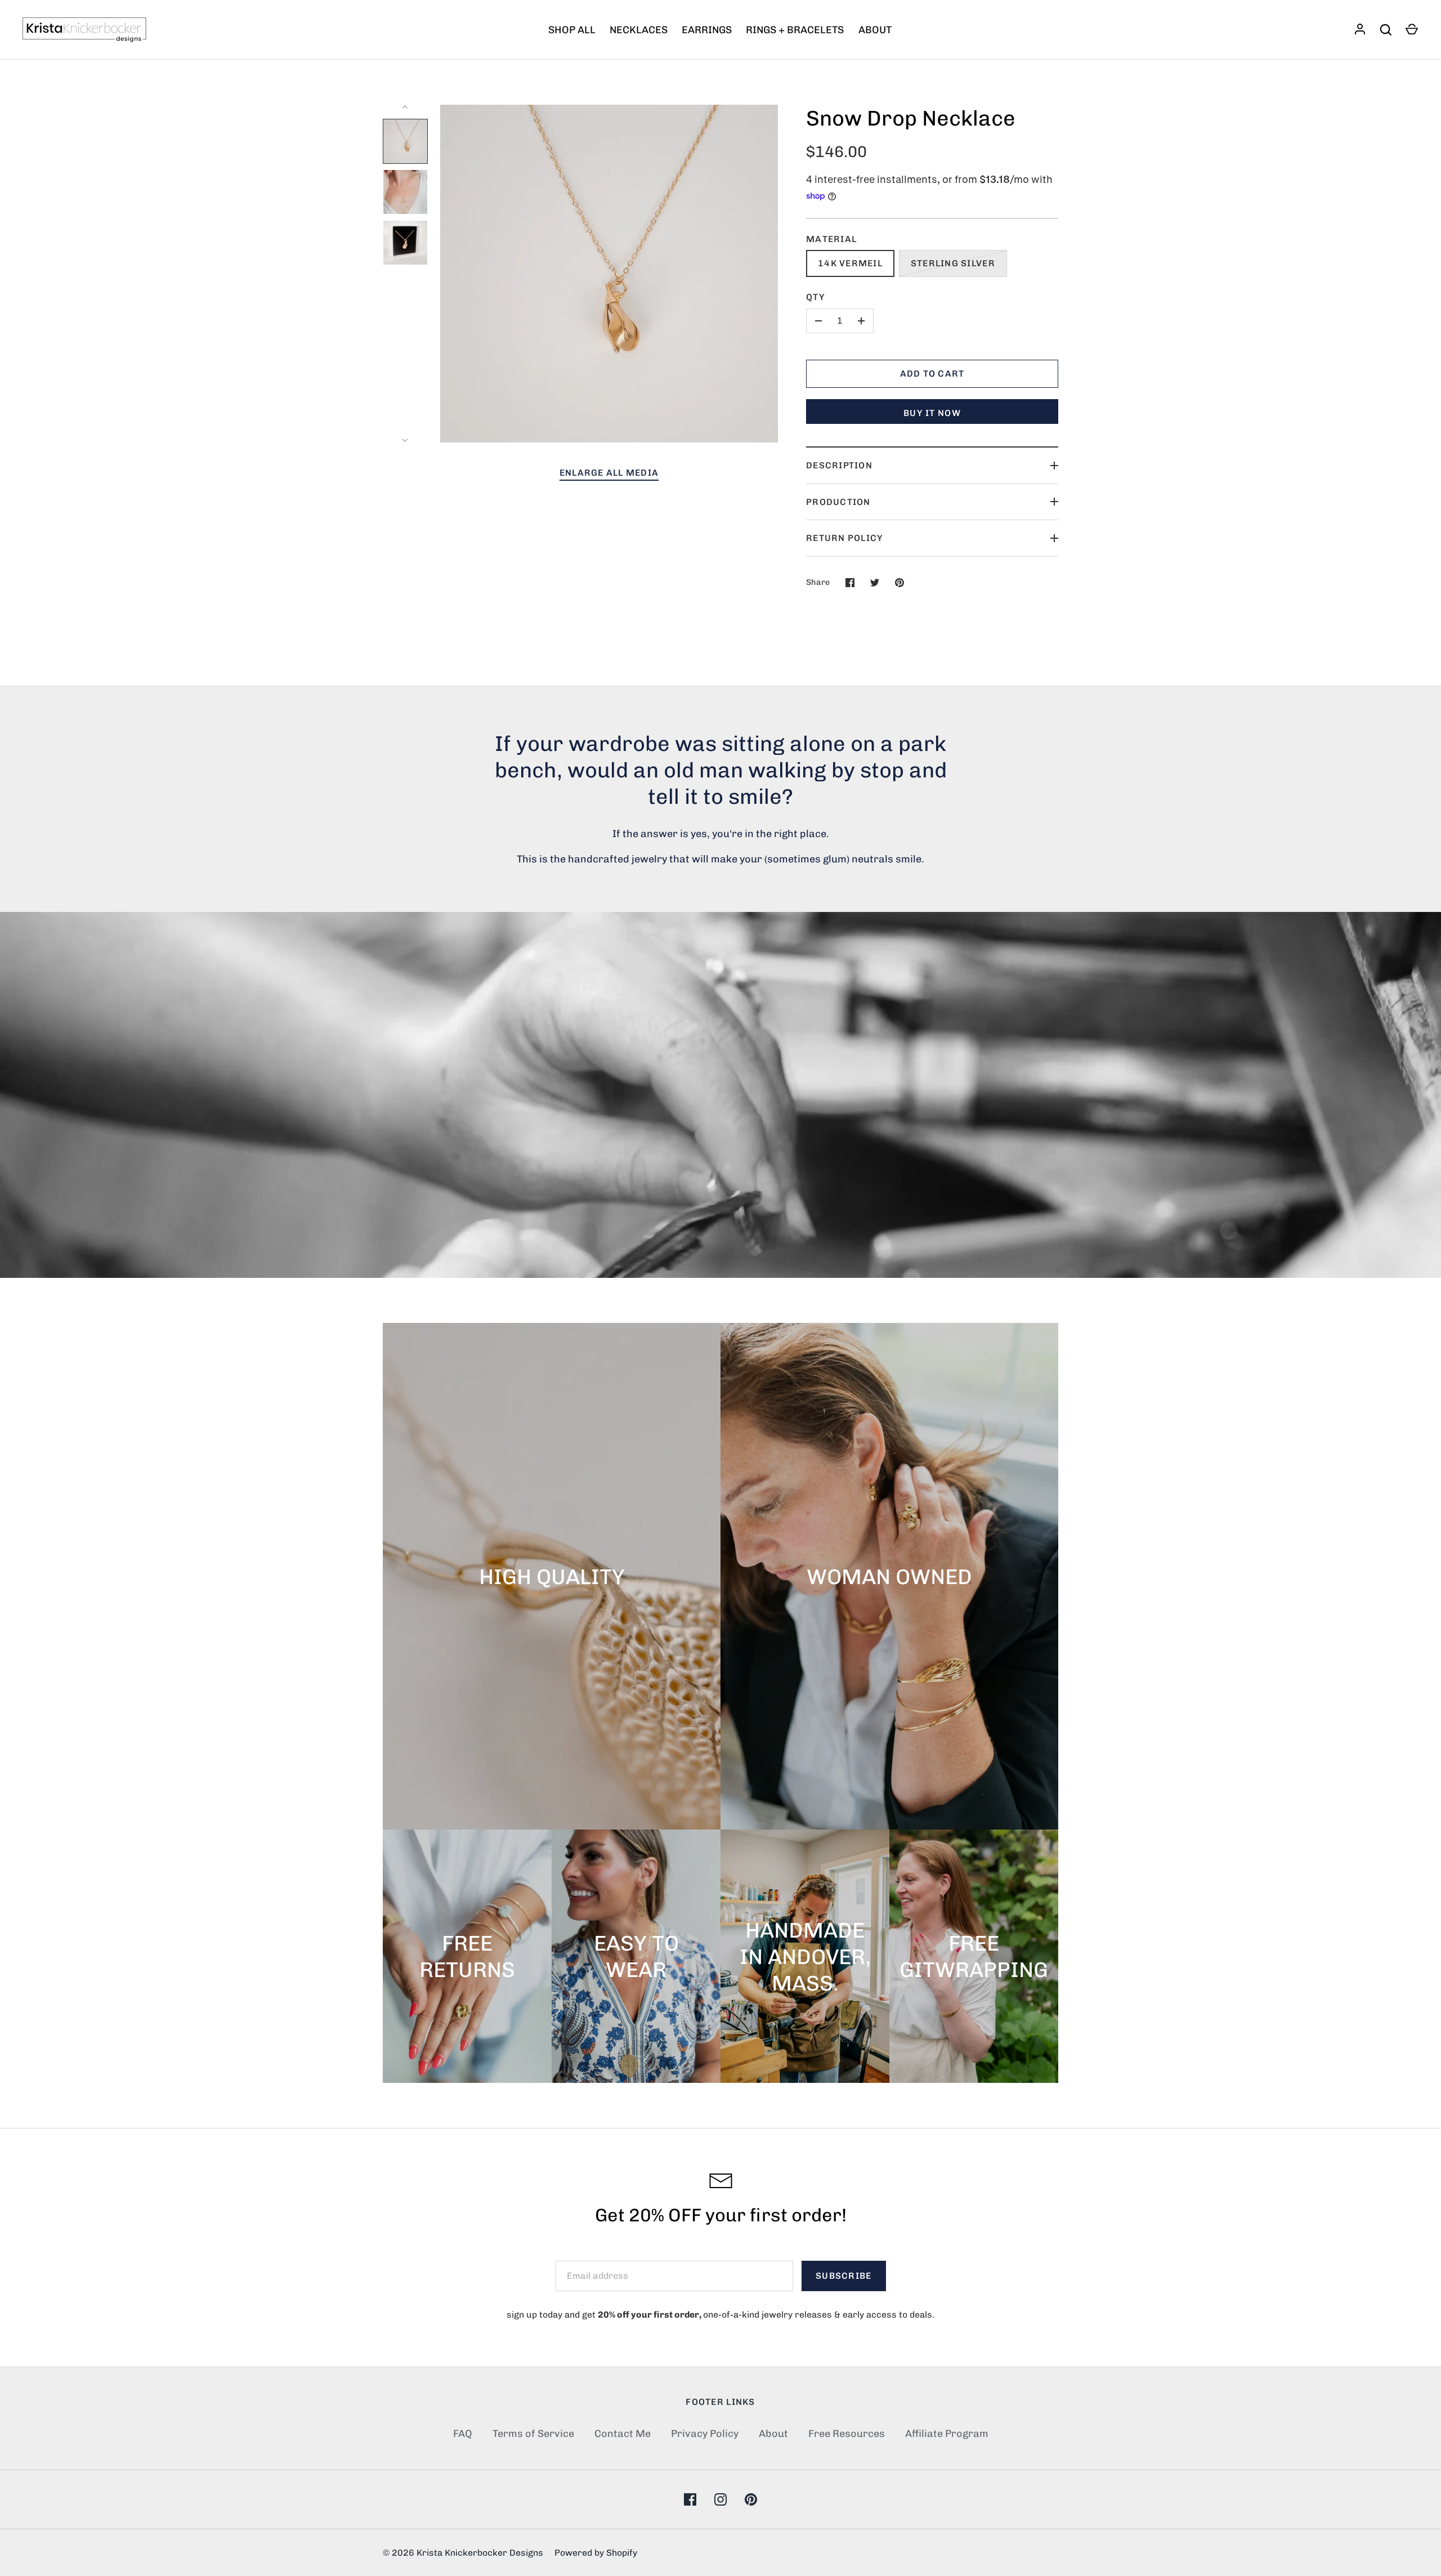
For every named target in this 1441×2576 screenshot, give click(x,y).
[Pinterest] (751, 2499)
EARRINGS (707, 30)
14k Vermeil (850, 263)
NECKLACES (639, 30)
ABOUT (875, 30)
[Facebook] (690, 2499)
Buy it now (932, 413)
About (773, 2434)
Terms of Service (533, 2434)
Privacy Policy (705, 2434)
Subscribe (843, 2276)
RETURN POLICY (845, 538)
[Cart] (1412, 30)
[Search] (1386, 30)
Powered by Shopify (596, 2553)
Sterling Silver (953, 263)
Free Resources (847, 2434)
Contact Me (623, 2434)
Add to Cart (932, 374)
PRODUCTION (838, 502)
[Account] (1360, 30)
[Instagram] (720, 2499)
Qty (816, 297)
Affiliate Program (947, 2434)
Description (839, 465)
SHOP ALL (572, 30)
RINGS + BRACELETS (795, 30)
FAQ (463, 2434)
